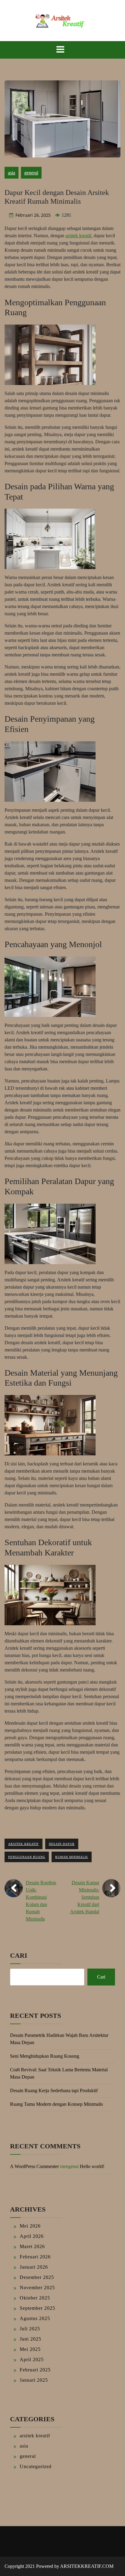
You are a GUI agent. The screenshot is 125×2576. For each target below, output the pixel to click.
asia (12, 173)
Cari (19, 1955)
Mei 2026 (30, 2226)
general (31, 173)
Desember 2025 (37, 2277)
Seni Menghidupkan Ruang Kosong (45, 2056)
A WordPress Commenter (34, 2166)
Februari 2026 (35, 2257)
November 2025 (37, 2288)
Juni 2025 (30, 2339)
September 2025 (37, 2308)
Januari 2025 (34, 2380)
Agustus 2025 (35, 2318)
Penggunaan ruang (27, 1857)
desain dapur (62, 1844)
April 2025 (32, 2359)
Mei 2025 (30, 2349)
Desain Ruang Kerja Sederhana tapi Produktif (54, 2091)
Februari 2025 (35, 2370)
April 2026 (32, 2236)
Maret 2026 (32, 2246)
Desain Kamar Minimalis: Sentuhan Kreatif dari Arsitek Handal (85, 1897)
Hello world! (92, 2166)
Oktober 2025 (35, 2298)
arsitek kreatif (78, 236)
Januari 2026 (34, 2267)
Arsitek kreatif (24, 1844)
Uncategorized (36, 2466)
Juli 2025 (30, 2329)
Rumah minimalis (72, 1857)
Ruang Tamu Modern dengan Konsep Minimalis (56, 2104)
